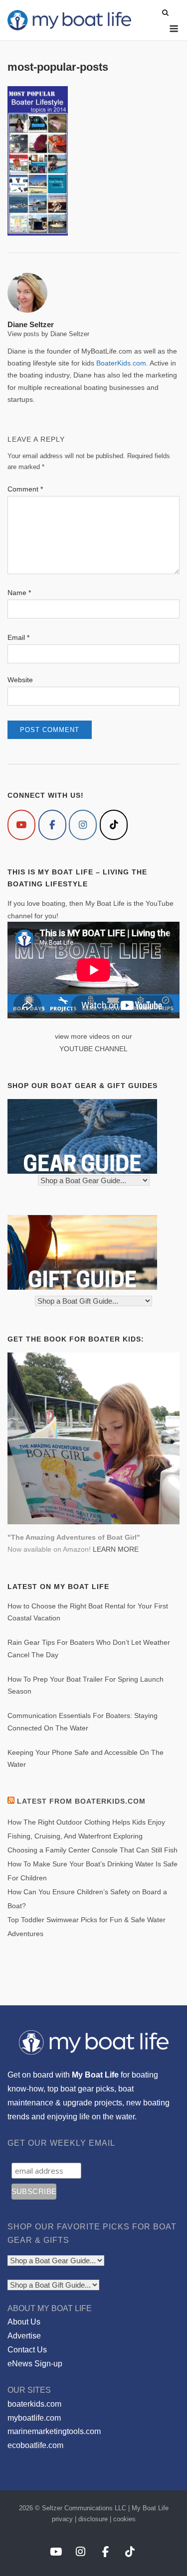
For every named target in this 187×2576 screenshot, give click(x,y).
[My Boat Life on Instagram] (83, 825)
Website (20, 680)
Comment (25, 489)
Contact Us (27, 2350)
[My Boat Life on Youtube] (21, 825)
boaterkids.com (34, 2404)
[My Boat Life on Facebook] (52, 825)
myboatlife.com (34, 2418)
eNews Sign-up (35, 2364)
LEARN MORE (116, 1549)
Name (19, 593)
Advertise (24, 2336)
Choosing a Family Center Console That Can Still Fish (93, 1850)
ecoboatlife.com (35, 2445)
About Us (24, 2322)
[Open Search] (165, 13)
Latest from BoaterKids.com (81, 1801)
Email (18, 637)
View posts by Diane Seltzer (48, 334)
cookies (124, 2519)
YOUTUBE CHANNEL (93, 1049)
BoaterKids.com (121, 363)
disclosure (93, 2519)
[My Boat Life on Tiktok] (114, 825)
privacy (62, 2519)
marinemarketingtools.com (54, 2431)
